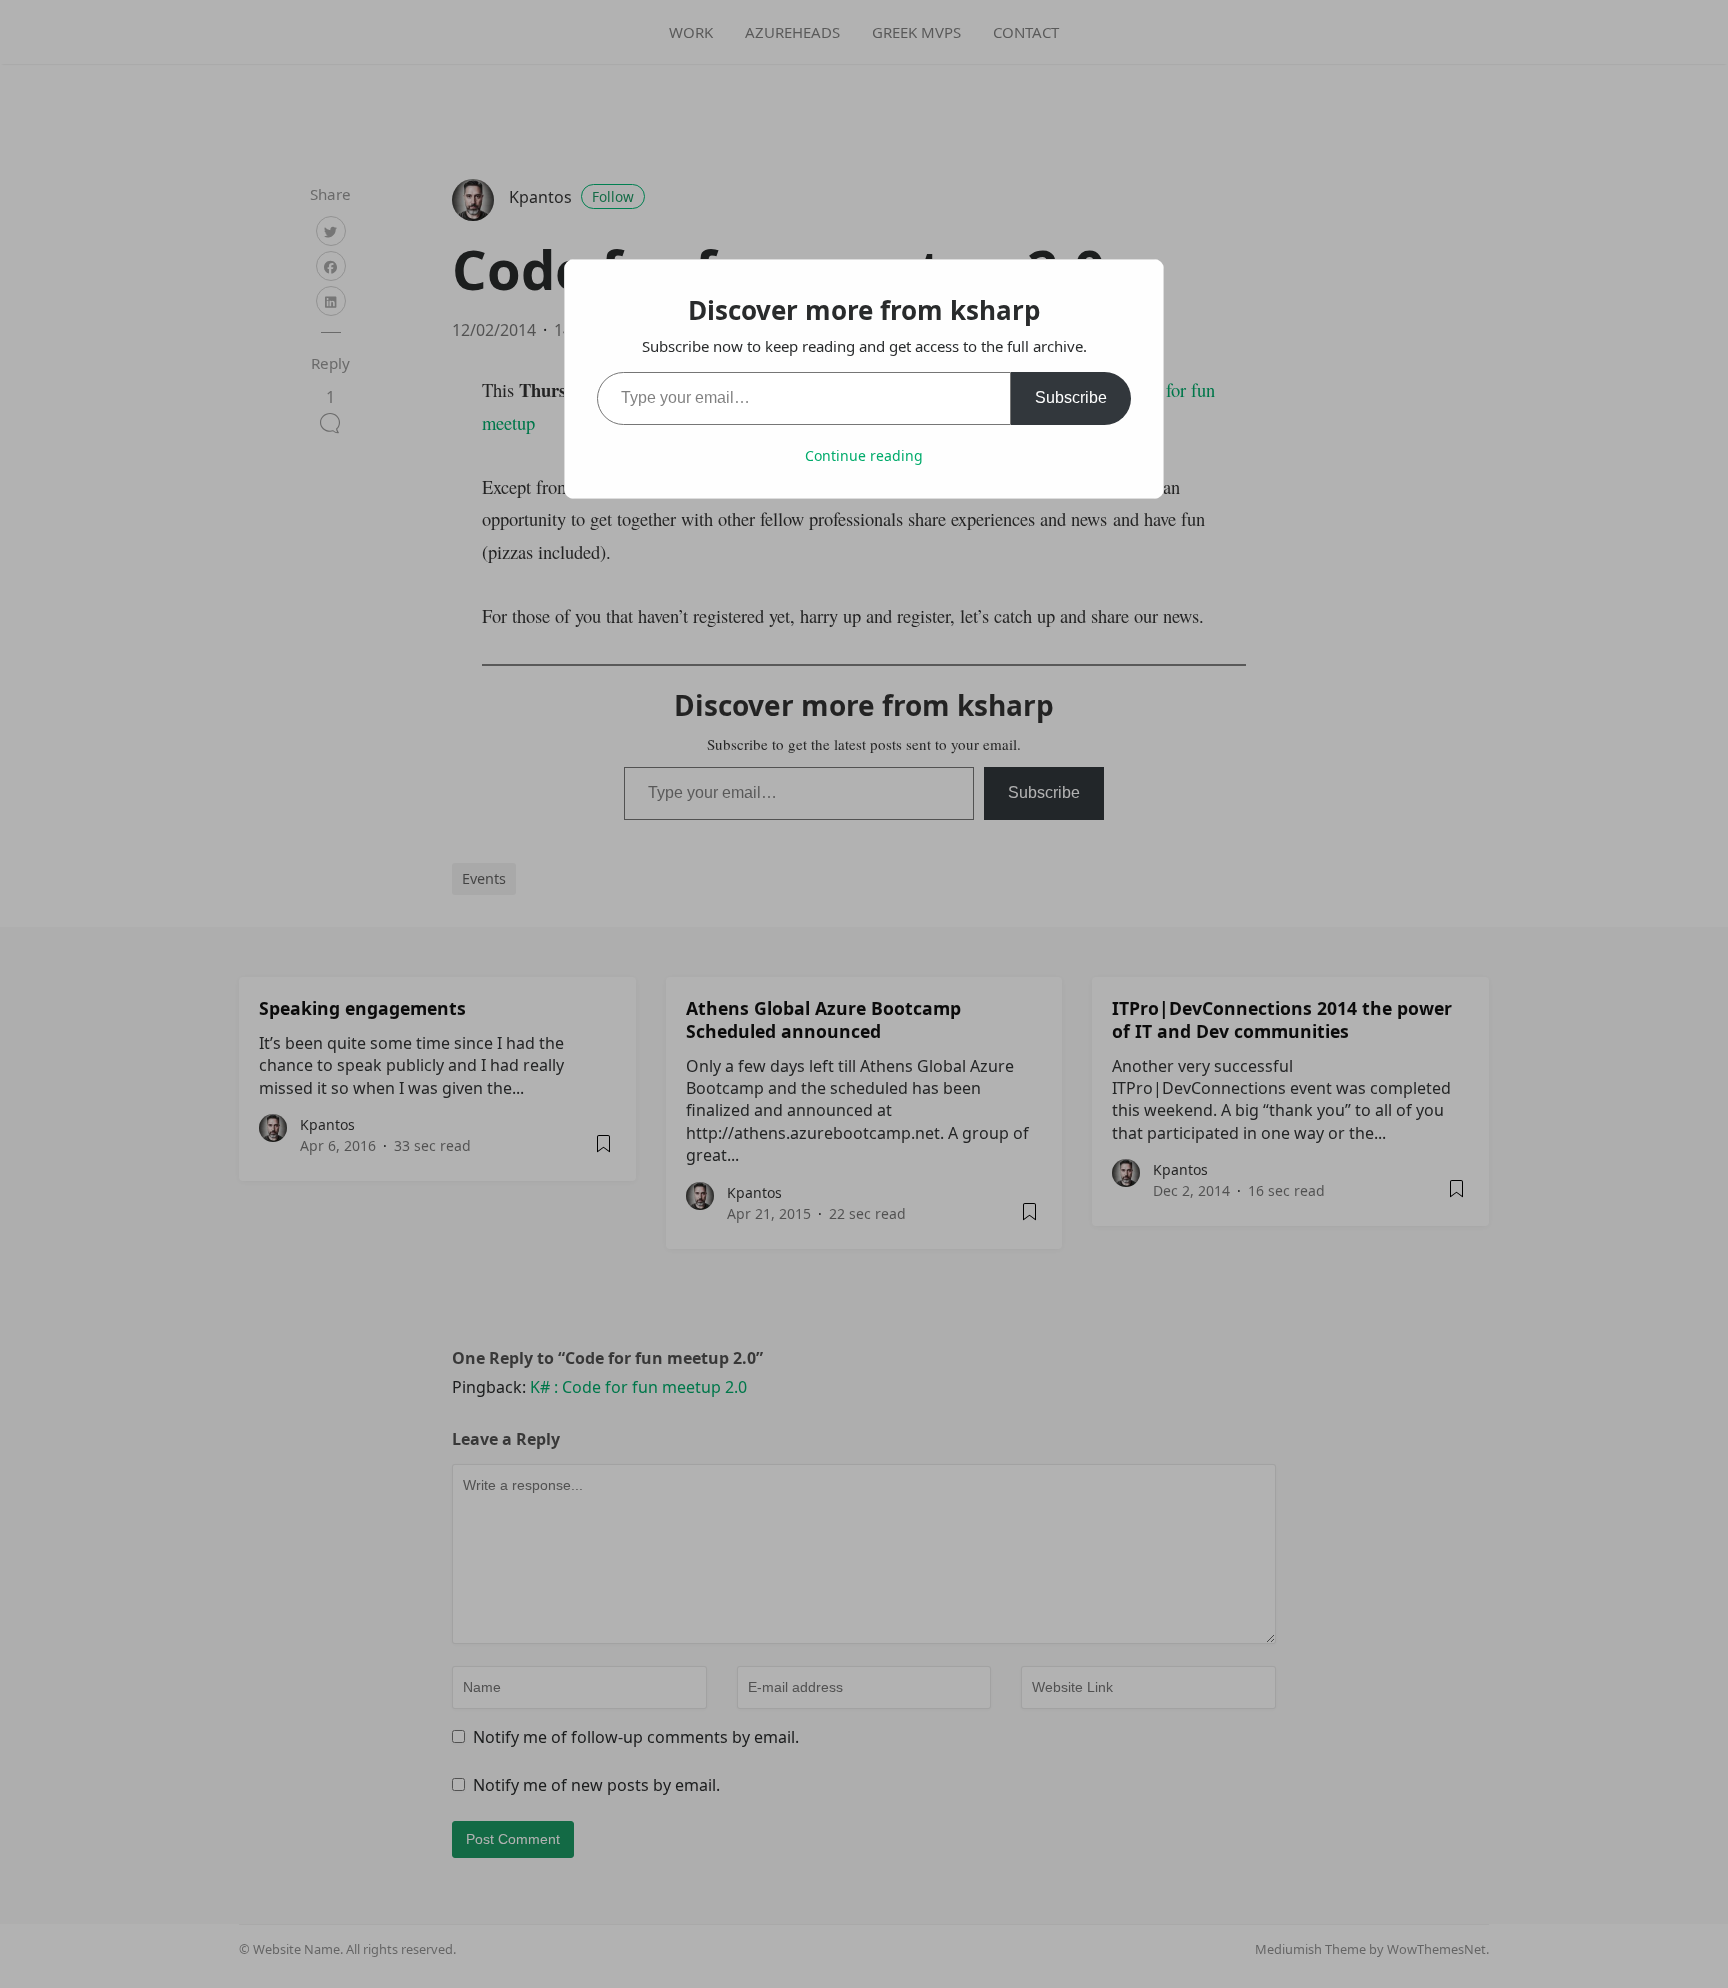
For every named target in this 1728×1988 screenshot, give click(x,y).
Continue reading (864, 455)
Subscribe (1071, 397)
